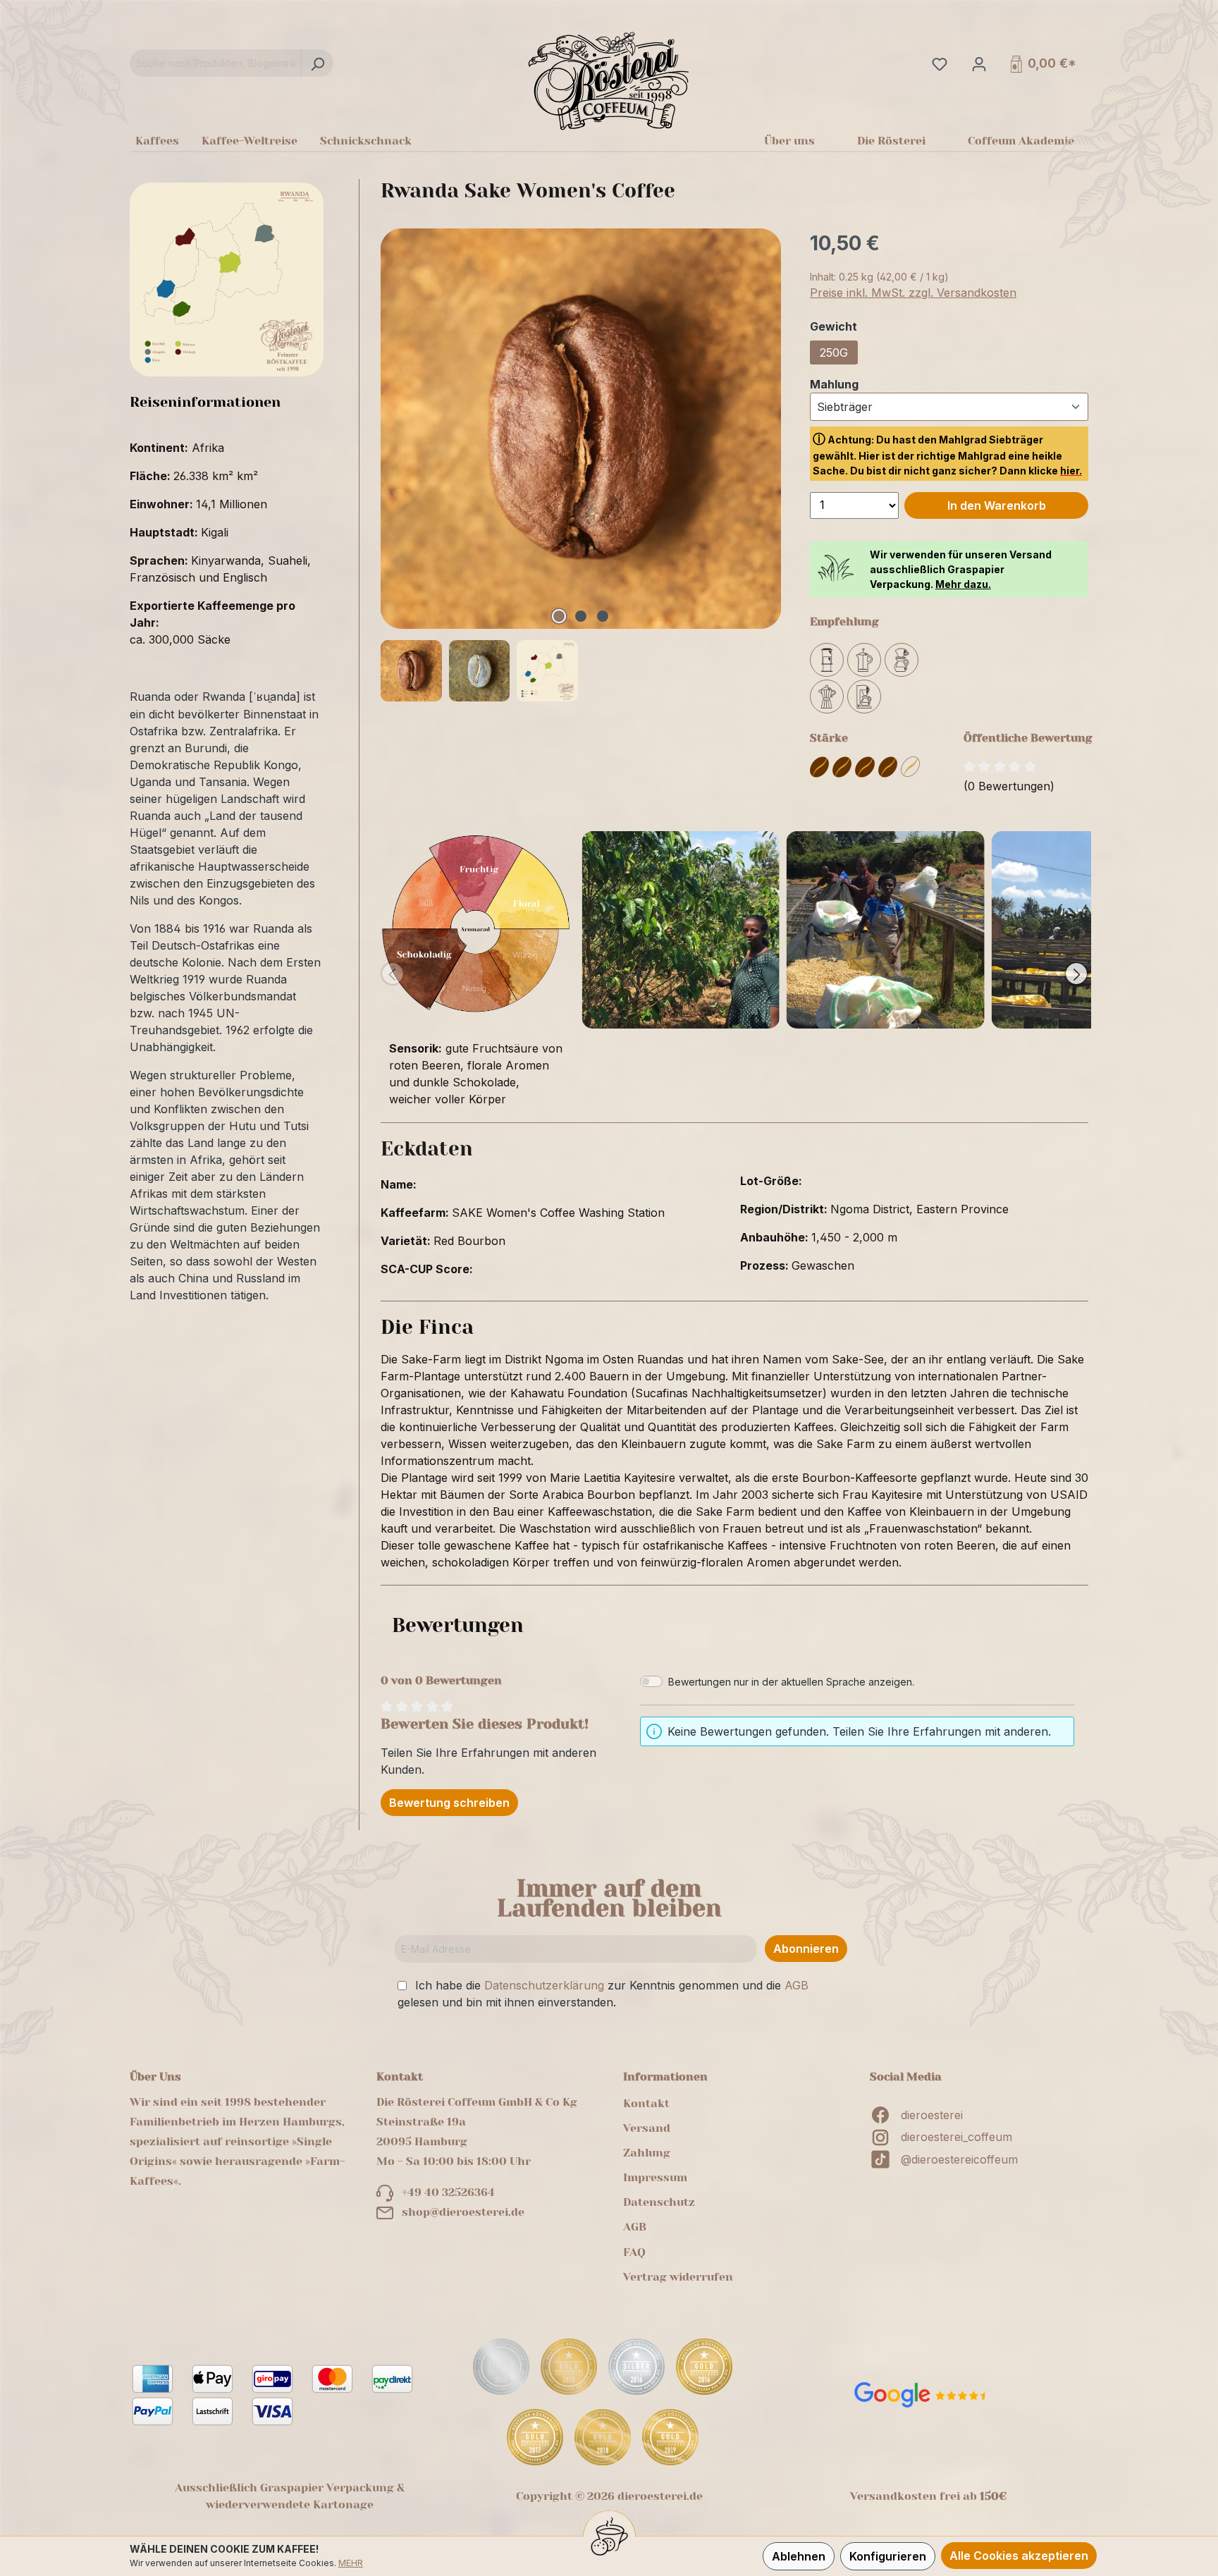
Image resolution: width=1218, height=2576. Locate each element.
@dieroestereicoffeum (959, 2159)
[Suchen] (317, 63)
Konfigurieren (888, 2556)
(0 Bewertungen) (1009, 786)
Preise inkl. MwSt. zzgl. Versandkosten (913, 293)
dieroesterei (932, 2115)
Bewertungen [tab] (458, 1625)
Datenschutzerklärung (544, 1985)
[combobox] (216, 63)
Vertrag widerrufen (678, 2277)
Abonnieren (806, 1949)
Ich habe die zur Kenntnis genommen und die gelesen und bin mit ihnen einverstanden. (603, 1994)
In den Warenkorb (997, 505)
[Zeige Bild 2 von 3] (581, 616)
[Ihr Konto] (978, 63)
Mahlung (834, 384)
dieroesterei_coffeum (956, 2137)
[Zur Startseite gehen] (609, 80)
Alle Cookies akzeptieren (1019, 2556)
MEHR (351, 2563)
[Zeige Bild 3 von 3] (603, 616)
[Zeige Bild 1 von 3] (559, 616)
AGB (796, 1985)
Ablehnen (799, 2556)
